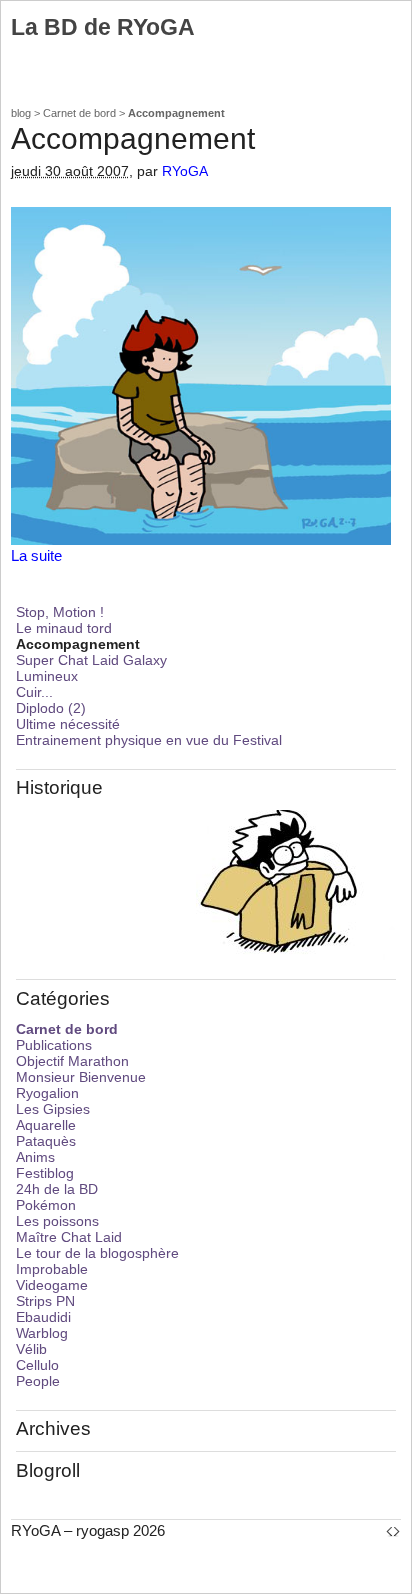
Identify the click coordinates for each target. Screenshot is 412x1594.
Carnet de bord (79, 113)
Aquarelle (46, 1125)
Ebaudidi (43, 1317)
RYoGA (185, 171)
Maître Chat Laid (69, 1237)
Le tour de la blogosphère (97, 1253)
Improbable (52, 1269)
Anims (35, 1157)
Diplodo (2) (51, 708)
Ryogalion (47, 1093)
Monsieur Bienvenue (81, 1077)
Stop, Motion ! (60, 612)
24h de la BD (57, 1189)
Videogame (52, 1285)
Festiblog (45, 1173)
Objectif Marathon (72, 1061)
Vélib (31, 1349)
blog (21, 113)
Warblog (42, 1333)
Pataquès (46, 1141)
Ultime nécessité (68, 724)
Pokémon (46, 1205)
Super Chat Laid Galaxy (91, 660)
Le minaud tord (64, 628)
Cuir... (34, 692)
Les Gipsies (53, 1109)
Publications (54, 1045)
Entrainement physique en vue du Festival (149, 740)
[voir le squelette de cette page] (393, 1530)
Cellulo (37, 1365)
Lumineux (47, 676)
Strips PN (45, 1301)
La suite (36, 555)
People (38, 1381)
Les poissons (57, 1221)
